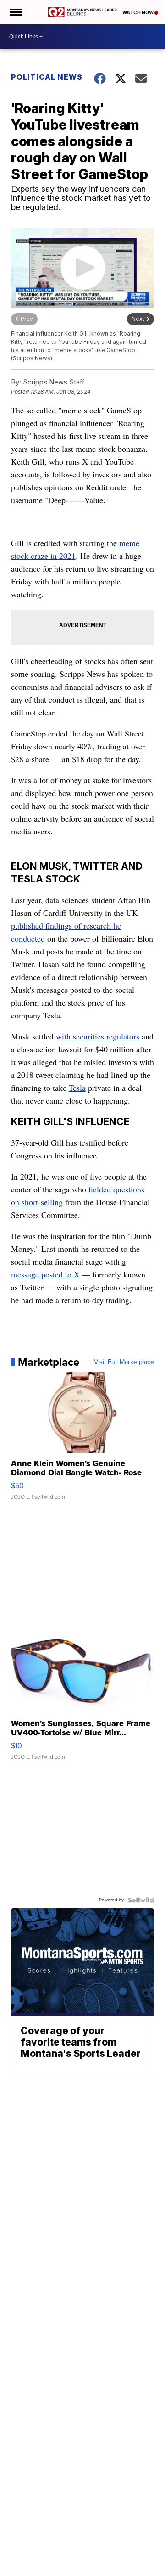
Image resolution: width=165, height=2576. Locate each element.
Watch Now (138, 12)
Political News (47, 77)
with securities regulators (98, 1036)
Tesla (77, 1088)
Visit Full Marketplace (124, 1362)
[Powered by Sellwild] (141, 1900)
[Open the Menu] (15, 12)
